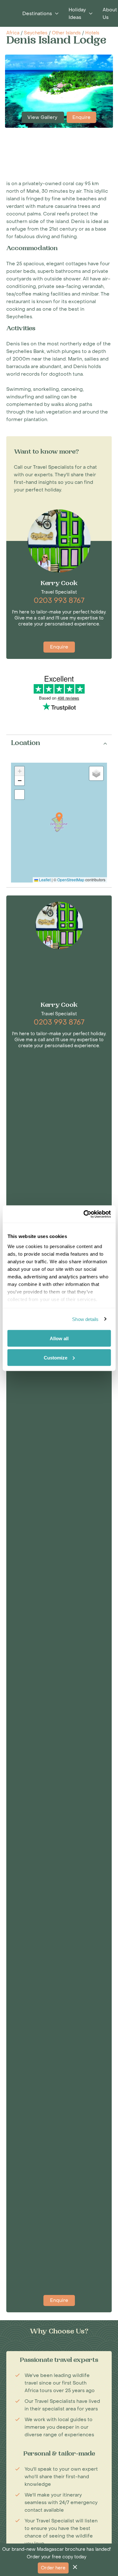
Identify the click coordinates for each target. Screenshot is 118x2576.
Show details (85, 1319)
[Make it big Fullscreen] (20, 795)
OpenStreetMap (71, 880)
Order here (53, 2568)
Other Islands (66, 33)
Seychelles (36, 33)
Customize (56, 1357)
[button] (59, 817)
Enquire (81, 117)
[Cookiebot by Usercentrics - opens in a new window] (84, 1214)
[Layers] (96, 773)
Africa (13, 33)
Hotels (92, 33)
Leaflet (44, 880)
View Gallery (43, 117)
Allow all (59, 1338)
